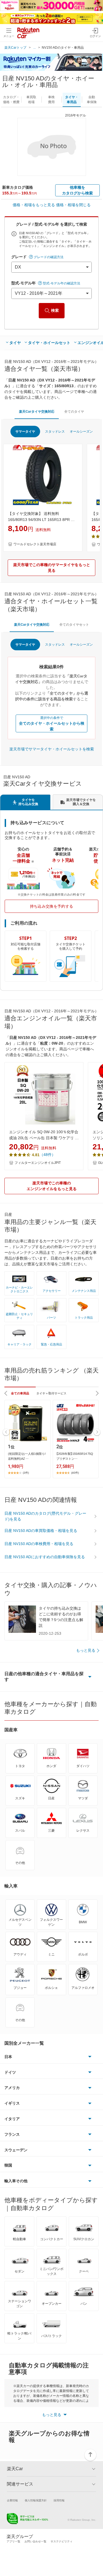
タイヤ (15, 343)
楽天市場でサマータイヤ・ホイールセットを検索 (52, 749)
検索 (55, 310)
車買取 (31, 100)
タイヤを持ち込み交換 (28, 802)
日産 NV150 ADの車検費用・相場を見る (39, 1544)
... (34, 48)
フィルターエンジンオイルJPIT (38, 1163)
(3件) (26, 1473)
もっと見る (86, 1650)
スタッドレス (55, 432)
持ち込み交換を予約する (52, 906)
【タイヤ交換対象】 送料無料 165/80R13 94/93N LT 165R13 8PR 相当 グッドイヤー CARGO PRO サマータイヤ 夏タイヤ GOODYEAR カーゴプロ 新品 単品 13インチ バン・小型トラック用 (43, 517)
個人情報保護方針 (36, 2500)
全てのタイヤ (74, 412)
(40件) (75, 1473)
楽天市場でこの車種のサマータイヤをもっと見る (52, 568)
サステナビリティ (62, 2541)
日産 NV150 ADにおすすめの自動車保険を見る (45, 1557)
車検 (51, 100)
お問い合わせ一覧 (35, 2541)
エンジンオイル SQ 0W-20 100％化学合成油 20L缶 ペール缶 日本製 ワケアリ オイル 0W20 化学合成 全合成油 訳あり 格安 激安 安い (44, 1135)
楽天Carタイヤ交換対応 (37, 412)
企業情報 (12, 2500)
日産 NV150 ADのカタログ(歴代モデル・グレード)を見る (45, 1516)
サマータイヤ (25, 432)
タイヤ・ (72, 100)
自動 (92, 100)
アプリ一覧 (13, 2541)
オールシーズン (81, 432)
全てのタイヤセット (74, 625)
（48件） (48, 1155)
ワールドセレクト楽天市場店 (35, 544)
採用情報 (59, 2500)
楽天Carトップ (15, 48)
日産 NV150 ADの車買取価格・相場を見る (41, 1531)
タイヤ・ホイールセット (49, 343)
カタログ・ (11, 100)
